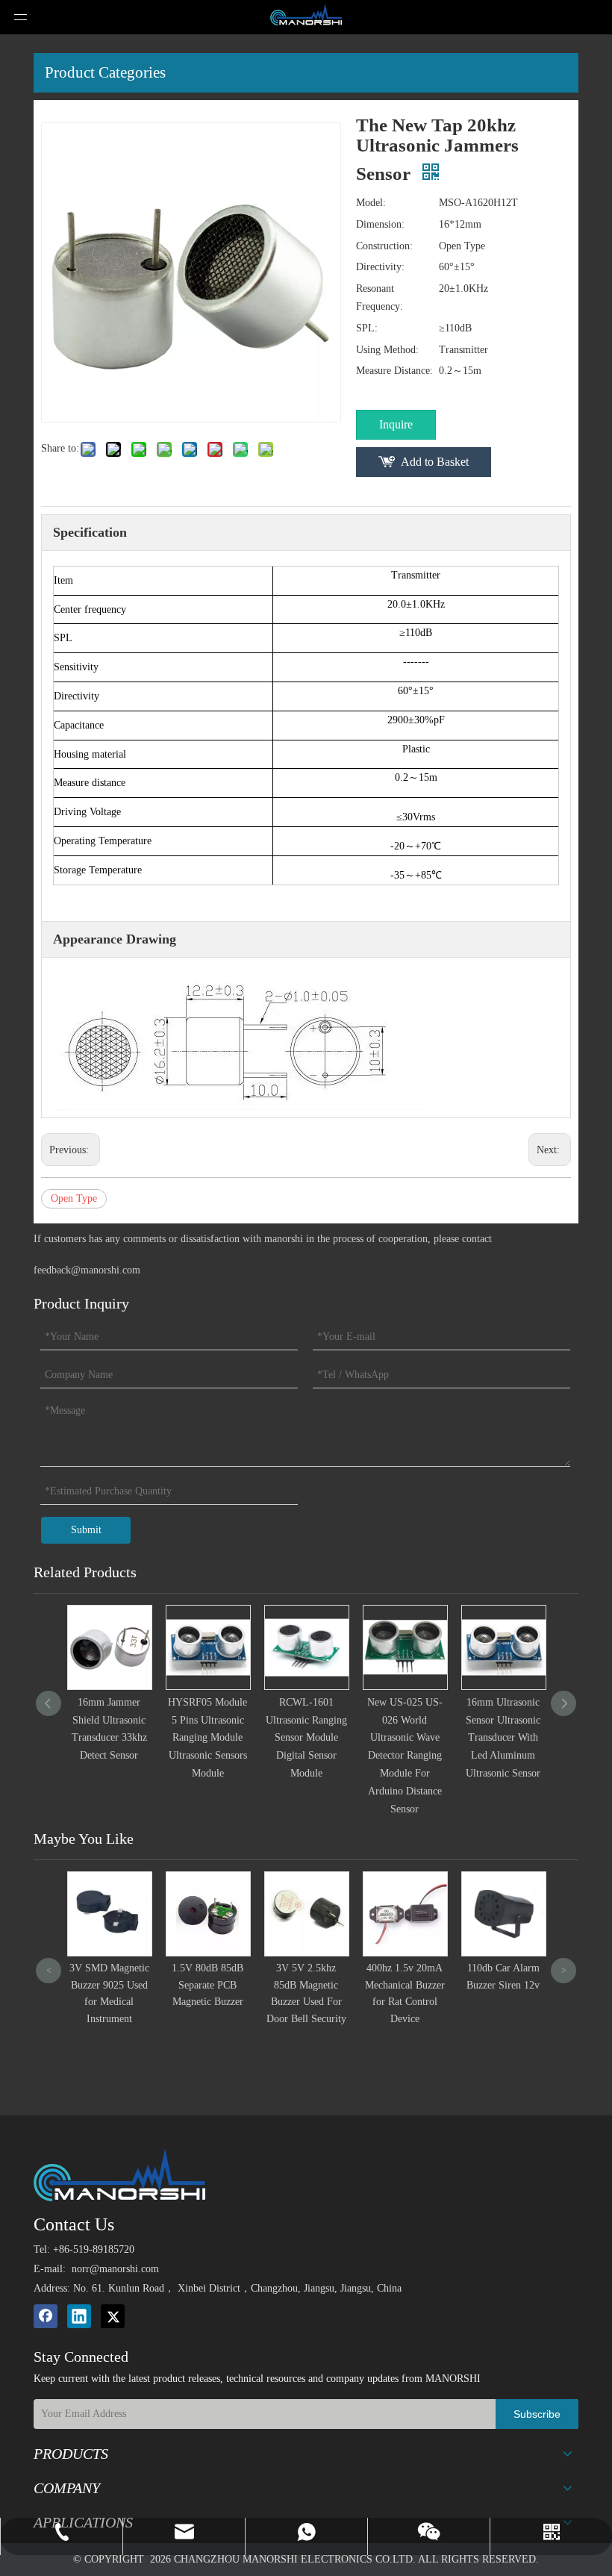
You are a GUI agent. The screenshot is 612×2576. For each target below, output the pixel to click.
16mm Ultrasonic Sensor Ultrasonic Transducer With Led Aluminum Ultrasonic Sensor (503, 1738)
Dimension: (380, 224)
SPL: (367, 328)
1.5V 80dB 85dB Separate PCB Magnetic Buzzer (144, 1985)
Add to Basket (435, 462)
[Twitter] (113, 2316)
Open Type (74, 1198)
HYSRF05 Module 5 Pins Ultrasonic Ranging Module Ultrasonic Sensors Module (207, 1738)
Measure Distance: (394, 371)
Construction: (384, 246)
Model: (371, 203)
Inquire (396, 424)
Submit (86, 1530)
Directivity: (380, 267)
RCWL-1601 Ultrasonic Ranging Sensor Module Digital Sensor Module (306, 1738)
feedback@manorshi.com (87, 1270)
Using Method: (387, 350)
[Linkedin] (79, 2316)
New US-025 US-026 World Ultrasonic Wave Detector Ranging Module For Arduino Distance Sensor (405, 1756)
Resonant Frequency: (380, 297)
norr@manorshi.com (115, 2269)
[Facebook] (46, 2316)
